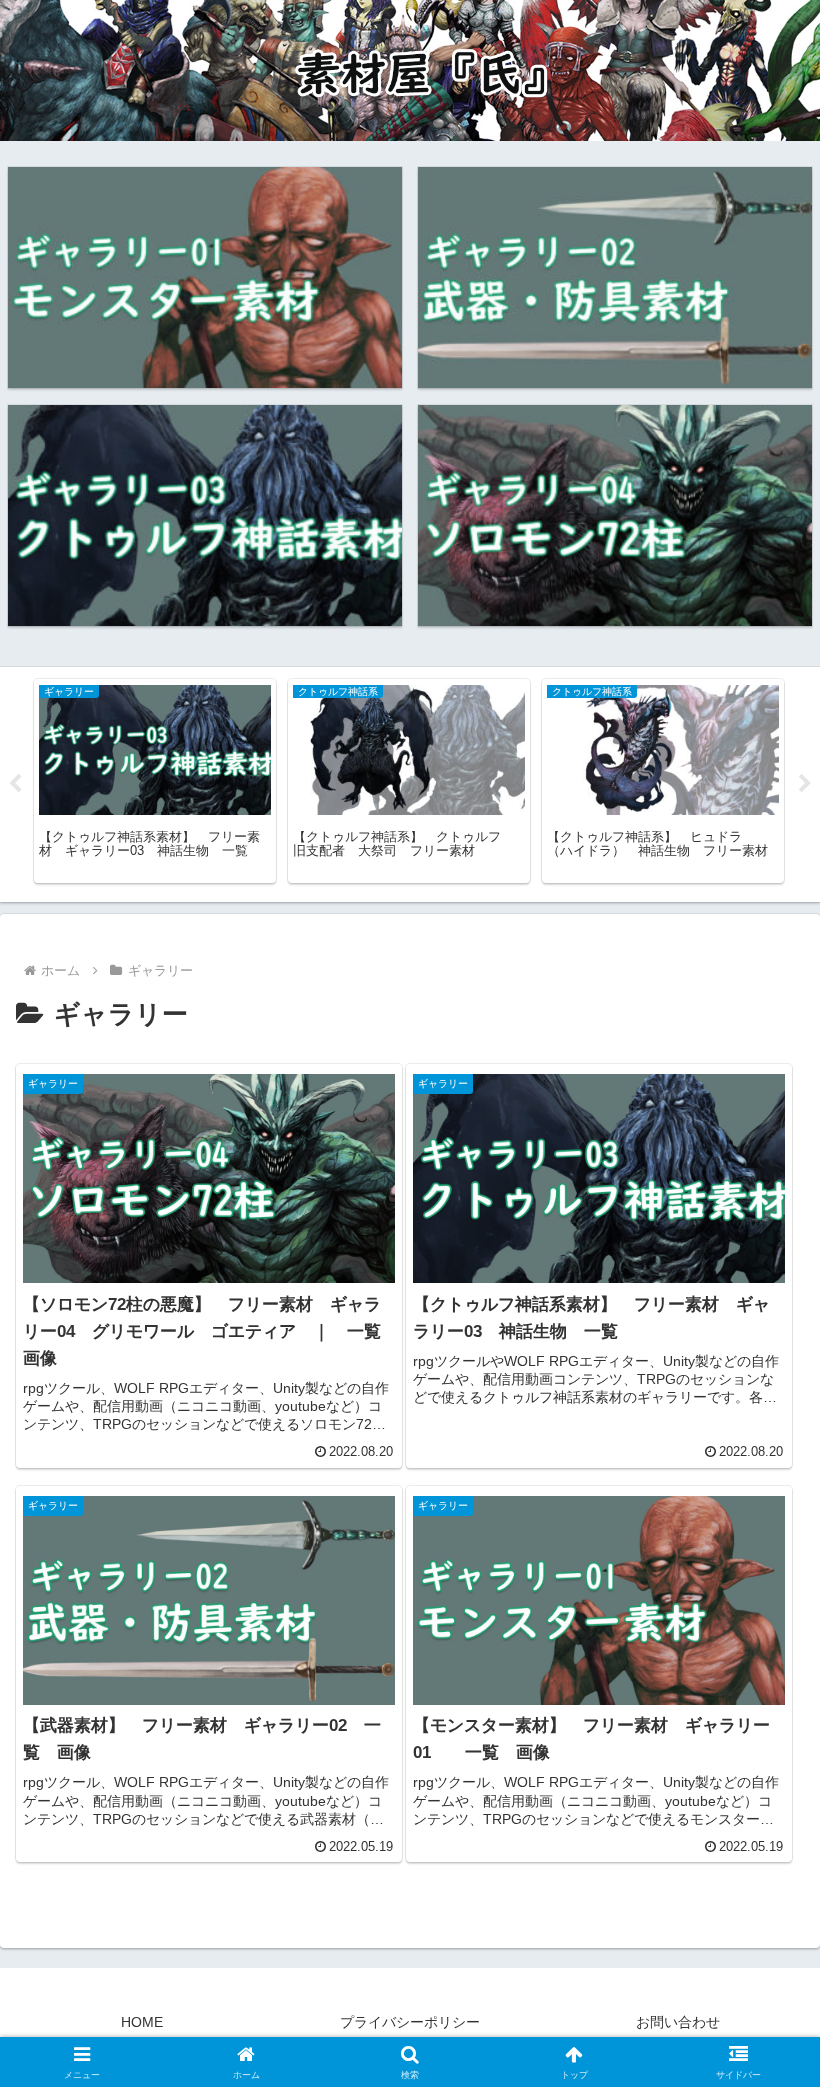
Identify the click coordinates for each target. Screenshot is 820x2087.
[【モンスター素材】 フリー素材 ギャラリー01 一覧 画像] (205, 277)
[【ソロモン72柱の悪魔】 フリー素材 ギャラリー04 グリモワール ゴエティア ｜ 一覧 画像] (615, 515)
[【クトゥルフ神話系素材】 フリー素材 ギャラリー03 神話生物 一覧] (205, 515)
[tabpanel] (155, 781)
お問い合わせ (678, 2022)
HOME (142, 2022)
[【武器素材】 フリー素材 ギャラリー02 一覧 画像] (615, 277)
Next (805, 784)
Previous (15, 784)
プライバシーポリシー (410, 2022)
